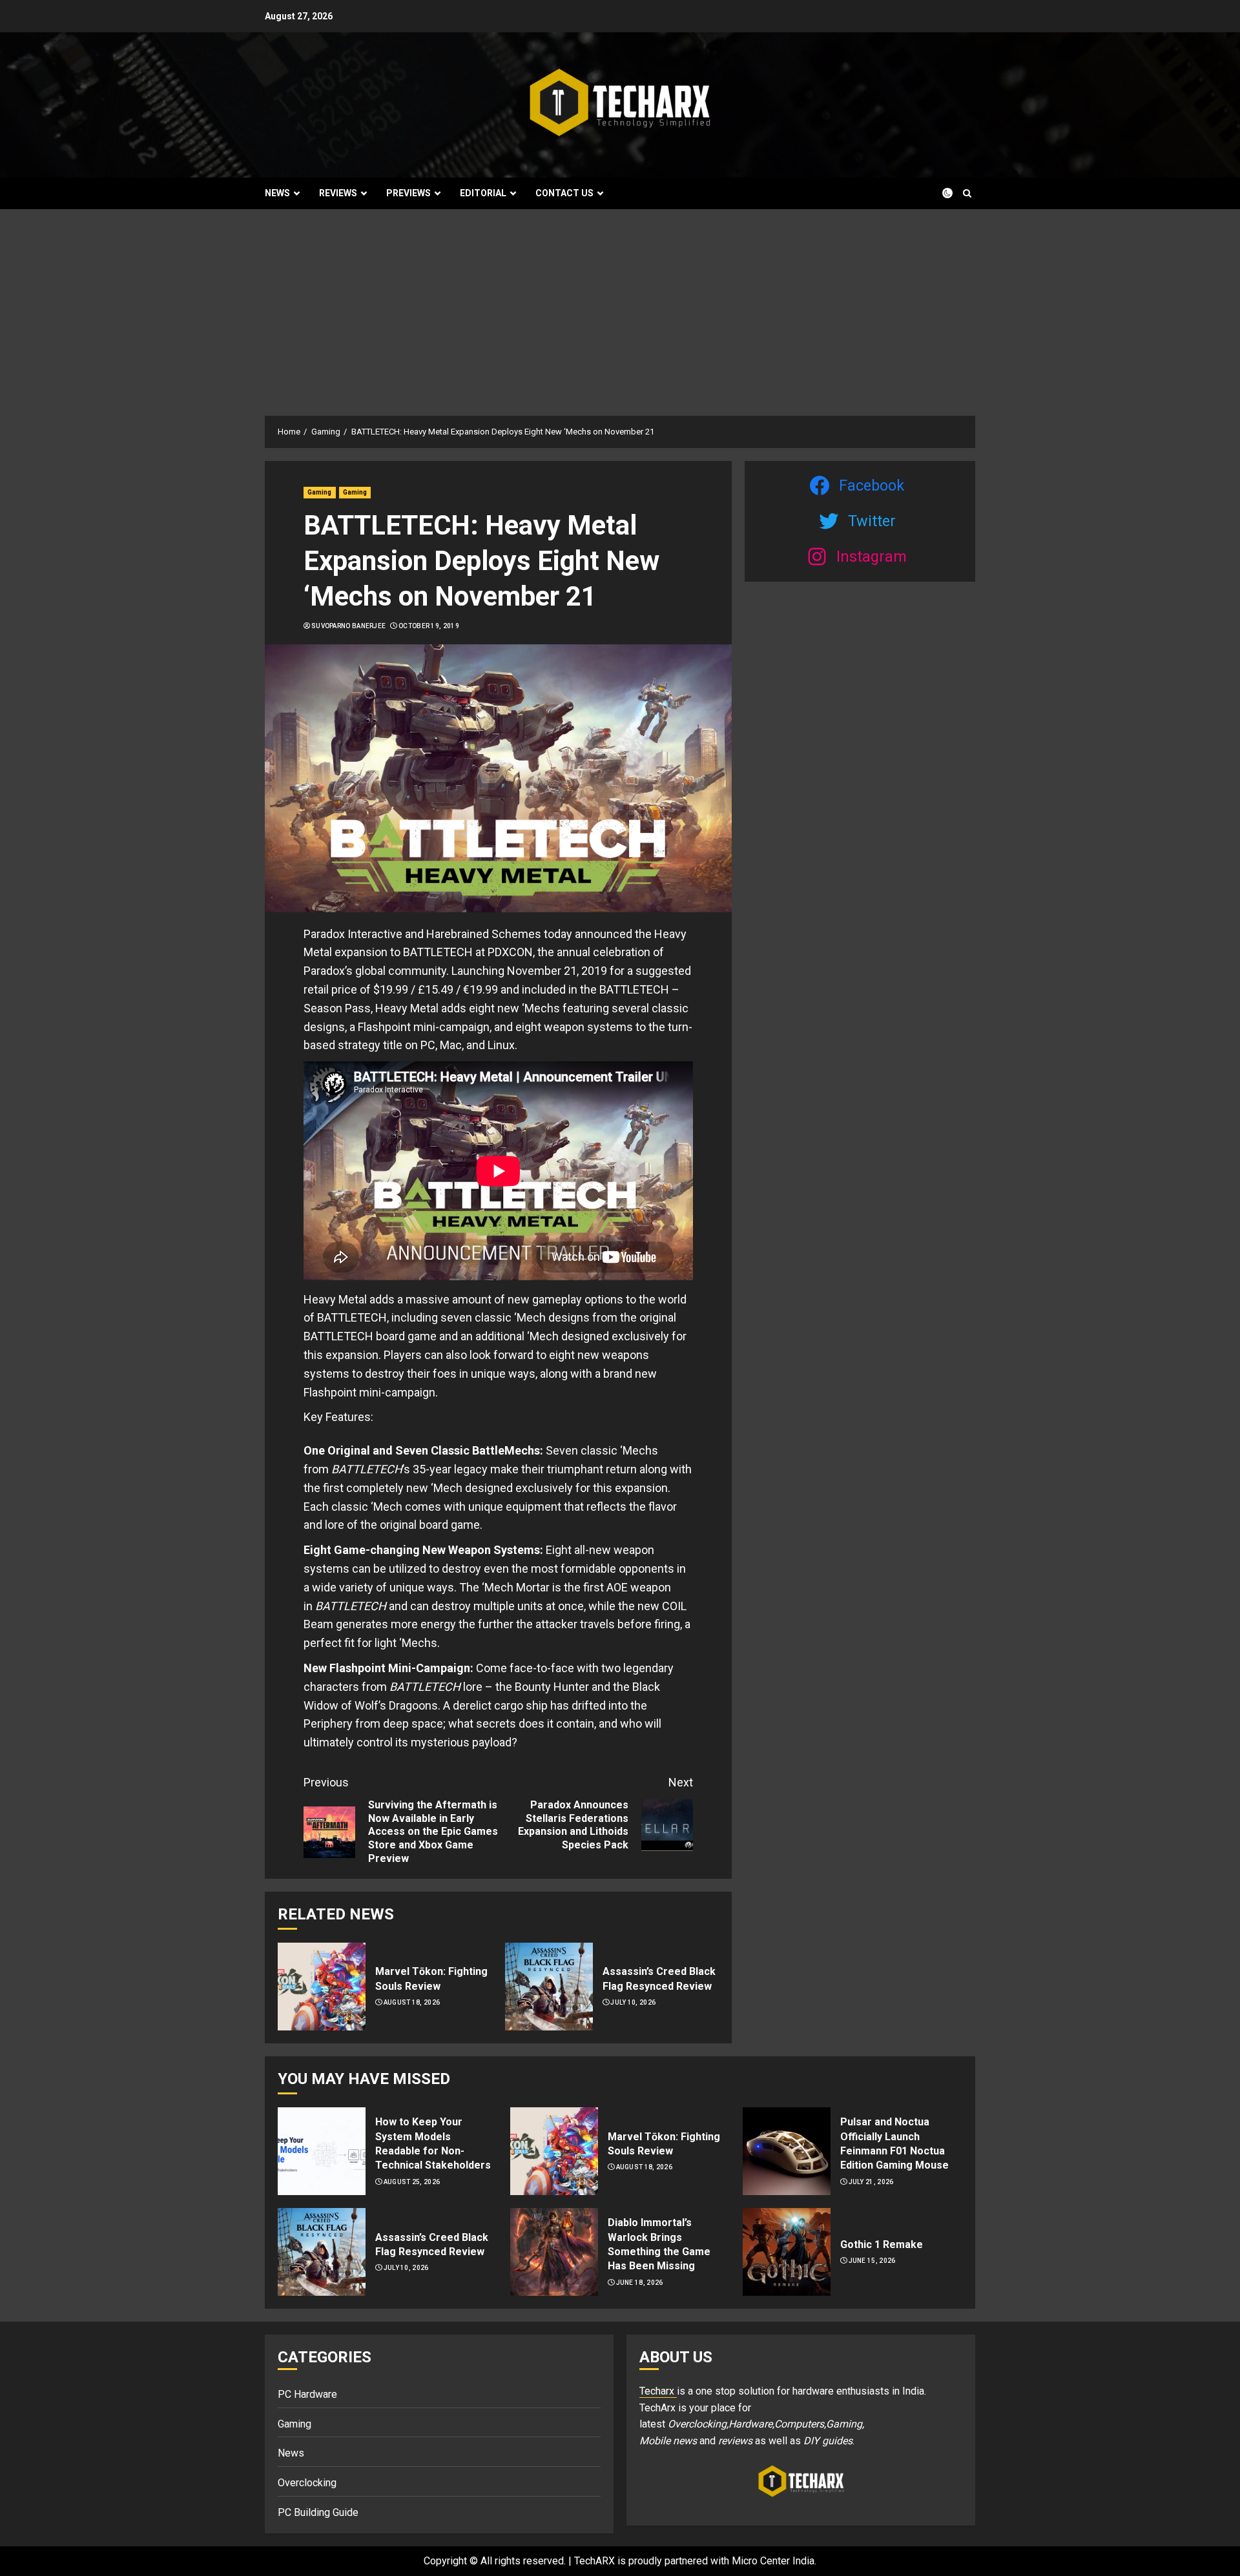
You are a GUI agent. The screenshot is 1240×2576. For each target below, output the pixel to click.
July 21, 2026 (871, 2182)
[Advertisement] (620, 306)
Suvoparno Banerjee (348, 626)
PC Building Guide (318, 2512)
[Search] (967, 193)
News (277, 193)
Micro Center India (773, 2561)
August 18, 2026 (412, 2002)
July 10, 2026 (633, 2002)
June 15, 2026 (872, 2261)
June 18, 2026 (640, 2283)
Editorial (483, 193)
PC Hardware (307, 2394)
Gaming (320, 492)
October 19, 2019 (429, 626)
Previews (408, 193)
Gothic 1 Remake (882, 2244)
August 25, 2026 (412, 2182)
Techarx (658, 2391)
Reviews (338, 193)
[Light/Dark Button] (940, 193)
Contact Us (564, 193)
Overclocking (307, 2483)
